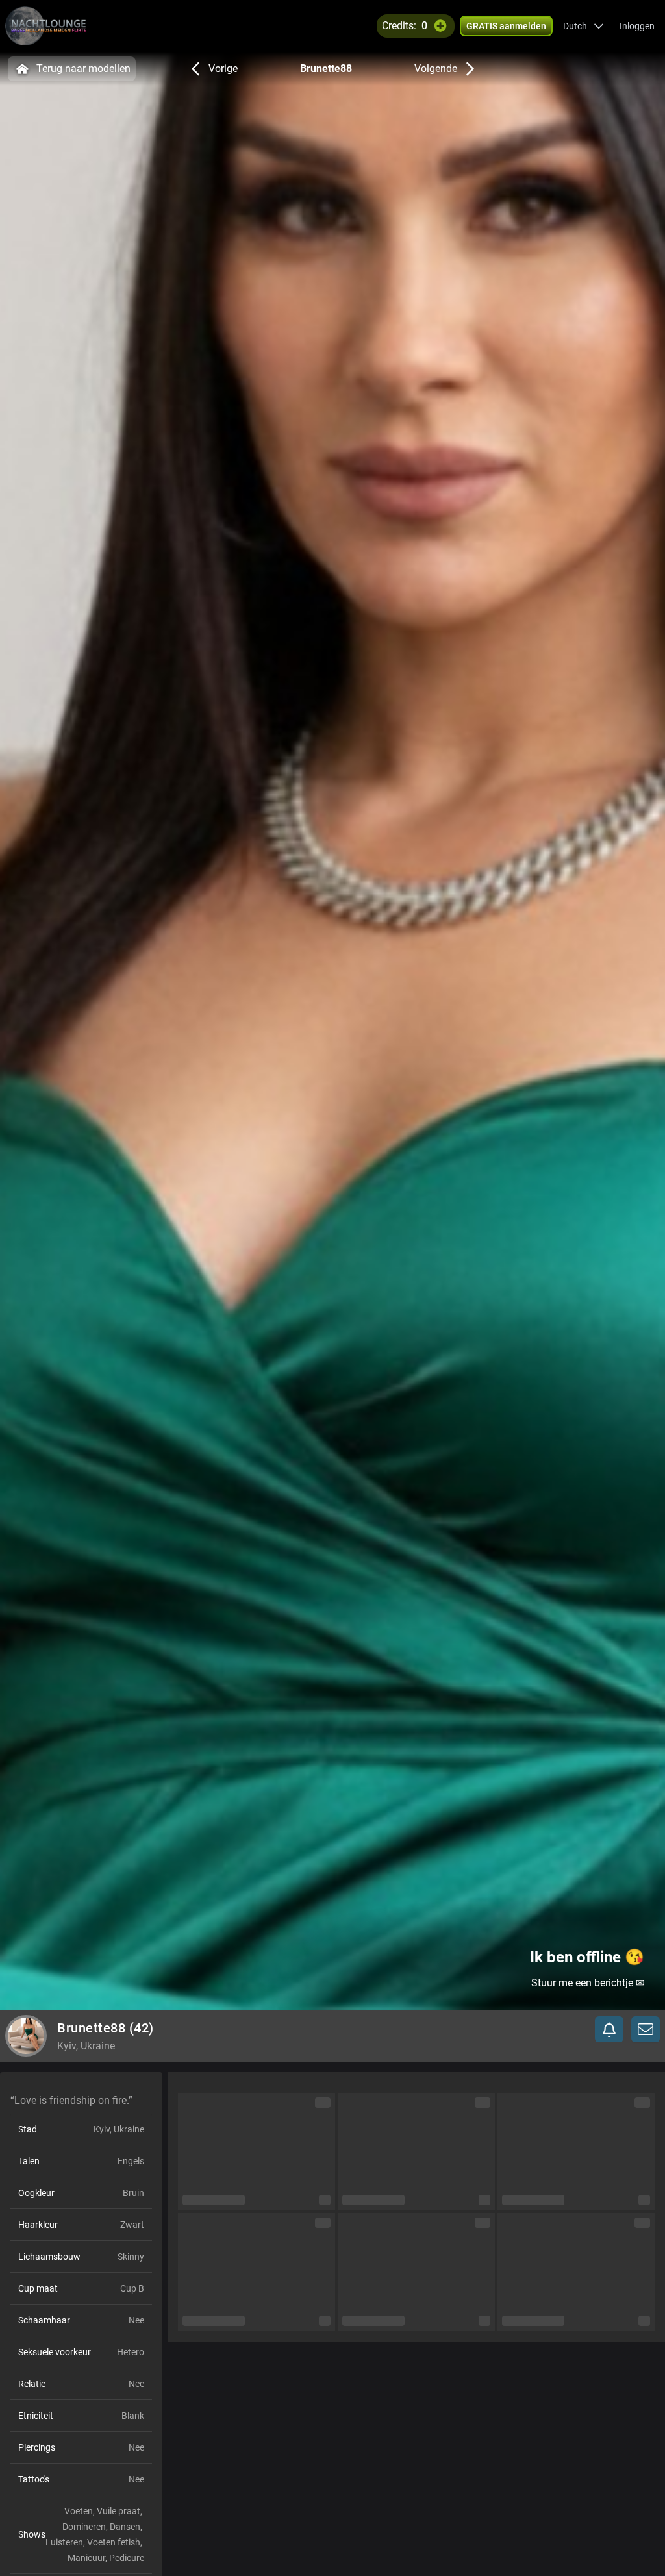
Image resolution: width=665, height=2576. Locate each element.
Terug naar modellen (83, 69)
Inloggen (637, 26)
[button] (583, 26)
